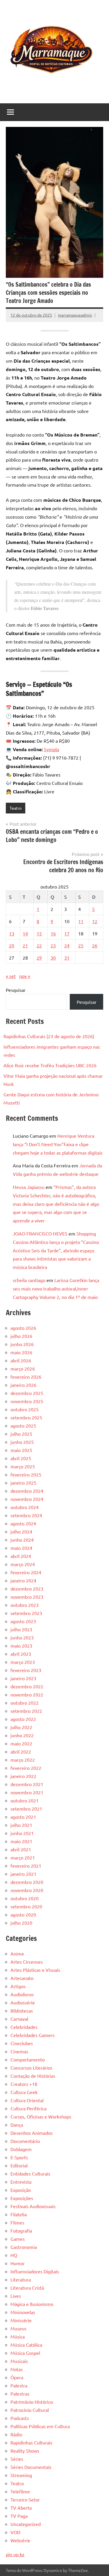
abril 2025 (21, 1458)
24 (67, 945)
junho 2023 (22, 1637)
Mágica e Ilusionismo (32, 2304)
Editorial (19, 2165)
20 (12, 945)
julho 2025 (21, 1434)
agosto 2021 (23, 1817)
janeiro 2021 (23, 1874)
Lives (16, 2296)
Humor (18, 2263)
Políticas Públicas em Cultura (40, 2426)
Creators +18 (24, 2084)
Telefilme (20, 2491)
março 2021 (23, 1857)
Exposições (22, 2198)
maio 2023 (21, 1646)
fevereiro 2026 (26, 1377)
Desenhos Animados (32, 2133)
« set (11, 976)
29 (39, 958)
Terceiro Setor (25, 2499)
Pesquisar (16, 990)
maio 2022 (21, 1743)
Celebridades (24, 2027)
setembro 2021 (26, 1809)
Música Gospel (25, 2353)
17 (67, 933)
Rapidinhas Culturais (31, 2442)
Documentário (25, 2141)
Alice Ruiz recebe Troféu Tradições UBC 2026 (50, 1065)
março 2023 (23, 1662)
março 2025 (23, 1466)
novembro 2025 (27, 1401)
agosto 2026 (23, 1328)
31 (67, 958)
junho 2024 (22, 1540)
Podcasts (20, 2418)
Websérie (20, 2540)
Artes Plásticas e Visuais (35, 1970)
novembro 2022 (27, 1694)
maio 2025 (21, 1450)
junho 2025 (22, 1442)
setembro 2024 (26, 1515)
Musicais (19, 2361)
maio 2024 (21, 1548)
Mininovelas (23, 2312)
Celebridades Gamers (33, 2035)
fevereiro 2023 (26, 1670)
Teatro (16, 808)
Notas (17, 2369)
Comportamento (28, 2059)
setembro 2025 (26, 1417)
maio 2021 (21, 1841)
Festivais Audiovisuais (33, 2206)
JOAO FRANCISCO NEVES (40, 1233)
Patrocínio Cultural (30, 2410)
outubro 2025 (25, 1409)
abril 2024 (21, 1556)
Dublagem (21, 2149)
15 (39, 933)
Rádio (16, 2434)
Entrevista (21, 2182)
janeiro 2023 (23, 1678)
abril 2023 (21, 1654)
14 (25, 933)
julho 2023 (21, 1629)
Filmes (17, 2222)
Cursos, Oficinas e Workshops (41, 2116)
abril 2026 (21, 1360)
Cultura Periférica (28, 2108)
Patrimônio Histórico (32, 2402)
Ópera (17, 2377)
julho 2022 (21, 1727)
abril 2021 (21, 1849)
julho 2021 (21, 1825)
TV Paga (19, 2516)
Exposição (21, 2190)
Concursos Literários (31, 2068)
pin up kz (15, 2554)
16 (53, 933)
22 (39, 945)
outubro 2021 (25, 1800)
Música (18, 2336)
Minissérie (21, 2320)
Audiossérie (23, 2002)
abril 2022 (21, 1751)
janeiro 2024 (23, 1580)
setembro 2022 (26, 1711)
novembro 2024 (27, 1499)
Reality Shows (25, 2451)
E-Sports (19, 2157)
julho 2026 (21, 1336)
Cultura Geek (24, 2092)
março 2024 (23, 1564)
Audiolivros (22, 1994)
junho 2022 (22, 1735)
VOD (15, 2532)
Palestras (20, 2394)
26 (95, 945)
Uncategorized (26, 2524)
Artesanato (22, 1978)
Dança (17, 2125)
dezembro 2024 (27, 1491)
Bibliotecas (22, 2011)
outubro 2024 (25, 1507)
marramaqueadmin (75, 315)
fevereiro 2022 (26, 1768)
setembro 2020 (26, 1906)
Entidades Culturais (30, 2173)
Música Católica (26, 2345)
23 (53, 945)
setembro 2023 (26, 1613)
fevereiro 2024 (26, 1572)
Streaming (21, 2475)
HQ (14, 2255)
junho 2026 (22, 1344)
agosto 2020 (23, 1914)
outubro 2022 (25, 1703)
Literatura (21, 2279)
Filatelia (19, 2214)
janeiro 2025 (23, 1483)
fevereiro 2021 (26, 1866)
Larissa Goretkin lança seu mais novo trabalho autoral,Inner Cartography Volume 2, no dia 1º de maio (56, 1288)
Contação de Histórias (33, 2076)
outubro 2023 (25, 1605)
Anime (17, 1953)
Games (18, 2239)
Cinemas (19, 2051)
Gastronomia (24, 2247)
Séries (17, 2459)
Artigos (18, 1986)
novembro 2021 (27, 1792)
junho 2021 (22, 1833)
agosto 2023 (23, 1621)
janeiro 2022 (23, 1776)
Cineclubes (22, 2043)
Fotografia (21, 2231)
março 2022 (23, 1760)
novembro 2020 (27, 1890)
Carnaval (19, 2019)
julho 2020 (21, 1923)
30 (53, 958)
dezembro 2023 (27, 1588)
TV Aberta (21, 2508)
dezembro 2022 (27, 1686)
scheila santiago (29, 1280)
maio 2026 (21, 1352)
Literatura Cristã (27, 2288)
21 (25, 945)
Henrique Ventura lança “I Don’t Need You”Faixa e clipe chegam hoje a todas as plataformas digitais (58, 1144)
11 (81, 921)
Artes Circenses (27, 1962)
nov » (25, 976)
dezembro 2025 (27, 1393)
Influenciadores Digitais (35, 2271)
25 (81, 945)
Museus (18, 2328)
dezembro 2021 (27, 1784)
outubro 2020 (25, 1898)
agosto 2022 (23, 1719)
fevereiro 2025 (26, 1474)
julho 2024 (21, 1531)
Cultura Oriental (27, 2100)
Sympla (51, 749)
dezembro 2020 (27, 1882)
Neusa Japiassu (29, 1187)
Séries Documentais (31, 2467)
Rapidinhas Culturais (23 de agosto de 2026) (49, 1036)
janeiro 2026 (23, 1385)
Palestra (19, 2385)
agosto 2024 (23, 1523)
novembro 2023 (27, 1597)
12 (95, 921)
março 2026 (23, 1368)
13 (12, 933)
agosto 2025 (23, 1426)
